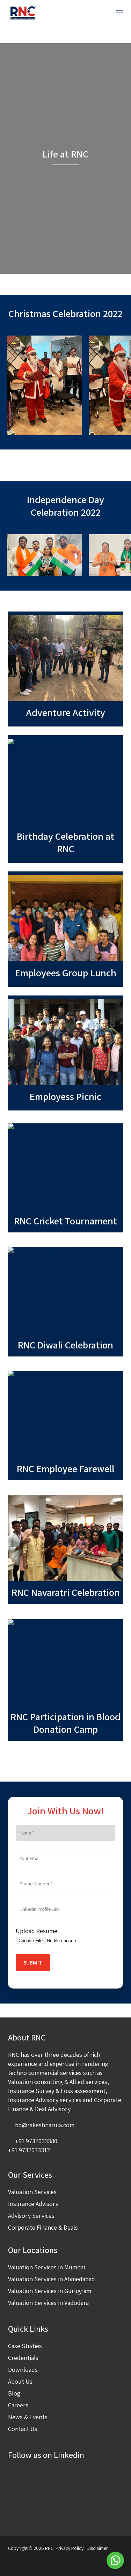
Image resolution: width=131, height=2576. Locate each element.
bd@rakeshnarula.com (45, 2125)
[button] (119, 13)
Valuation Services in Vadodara (48, 2303)
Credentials (23, 2358)
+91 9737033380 (36, 2141)
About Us (20, 2381)
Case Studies (25, 2346)
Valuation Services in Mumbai (46, 2267)
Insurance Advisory (33, 2204)
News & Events (28, 2417)
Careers (18, 2405)
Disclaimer (97, 2548)
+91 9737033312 (29, 2150)
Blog (14, 2393)
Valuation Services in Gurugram (50, 2291)
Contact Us (23, 2429)
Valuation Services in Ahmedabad (52, 2279)
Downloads (23, 2370)
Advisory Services (31, 2216)
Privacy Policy (70, 2548)
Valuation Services (32, 2192)
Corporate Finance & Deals (43, 2227)
